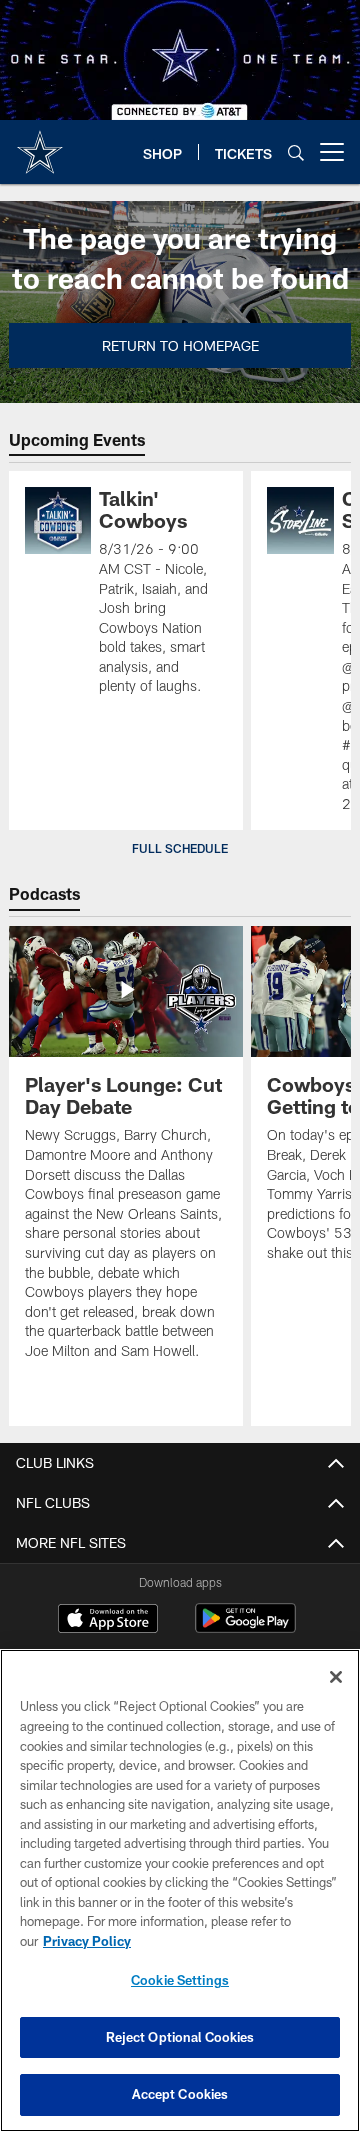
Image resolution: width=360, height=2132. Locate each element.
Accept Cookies (180, 2094)
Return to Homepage (180, 345)
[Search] (296, 152)
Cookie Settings (180, 1980)
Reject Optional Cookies (180, 2037)
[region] (180, 1890)
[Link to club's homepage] (40, 144)
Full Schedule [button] (180, 848)
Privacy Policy (87, 1941)
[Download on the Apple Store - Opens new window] (108, 1621)
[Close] (336, 1677)
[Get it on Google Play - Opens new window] (245, 1628)
